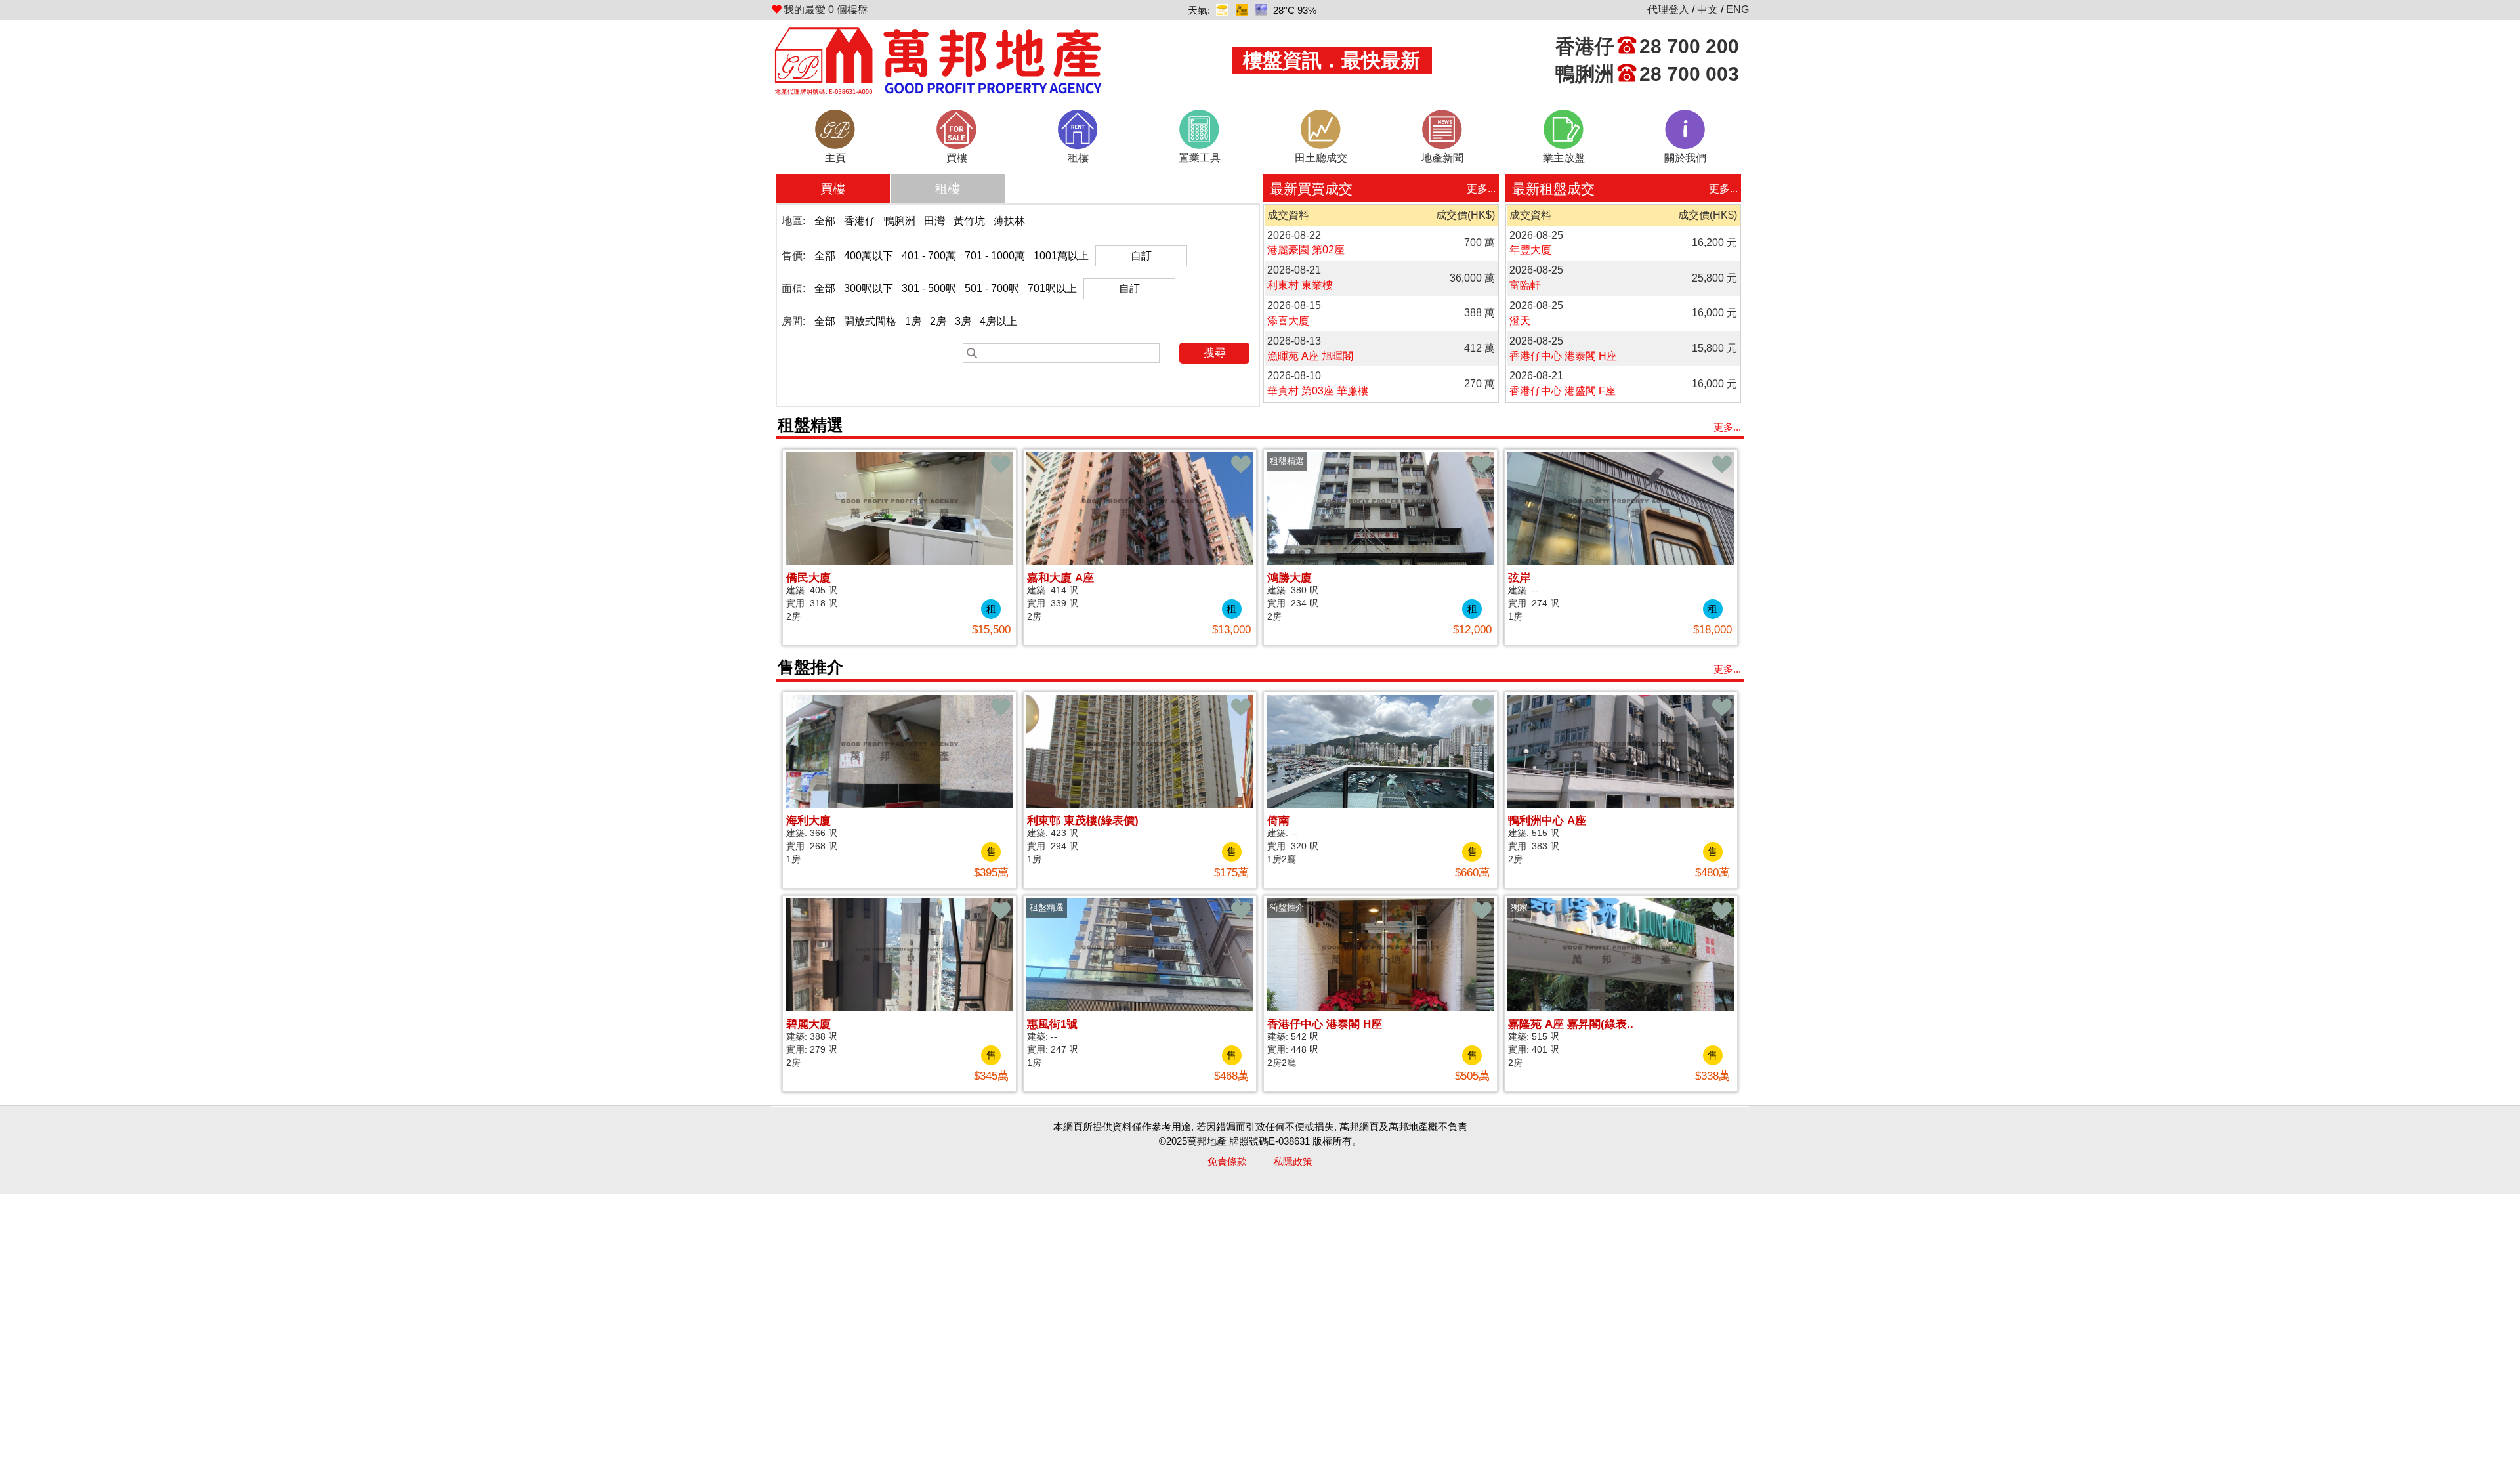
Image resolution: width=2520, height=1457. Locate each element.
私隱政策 (1293, 1161)
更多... (1481, 189)
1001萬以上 (1061, 256)
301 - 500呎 (929, 288)
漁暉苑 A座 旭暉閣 (1310, 356)
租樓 (948, 189)
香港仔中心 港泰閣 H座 (1563, 356)
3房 (963, 321)
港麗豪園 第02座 (1306, 250)
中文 (1708, 10)
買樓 (833, 189)
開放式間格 (870, 321)
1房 (913, 321)
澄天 (1520, 321)
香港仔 (860, 221)
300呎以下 (869, 288)
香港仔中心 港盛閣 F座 (1563, 391)
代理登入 (1668, 10)
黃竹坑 (969, 221)
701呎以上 (1052, 288)
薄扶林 (1009, 221)
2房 (938, 321)
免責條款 (1227, 1161)
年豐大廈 (1530, 250)
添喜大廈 (1288, 321)
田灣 (934, 221)
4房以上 (998, 321)
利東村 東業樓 (1300, 285)
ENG (1737, 10)
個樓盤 (826, 10)
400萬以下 (869, 256)
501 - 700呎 (992, 288)
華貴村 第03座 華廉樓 (1318, 391)
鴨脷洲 (900, 221)
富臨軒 (1525, 285)
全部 (825, 221)
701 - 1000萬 (995, 256)
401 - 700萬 (929, 256)
